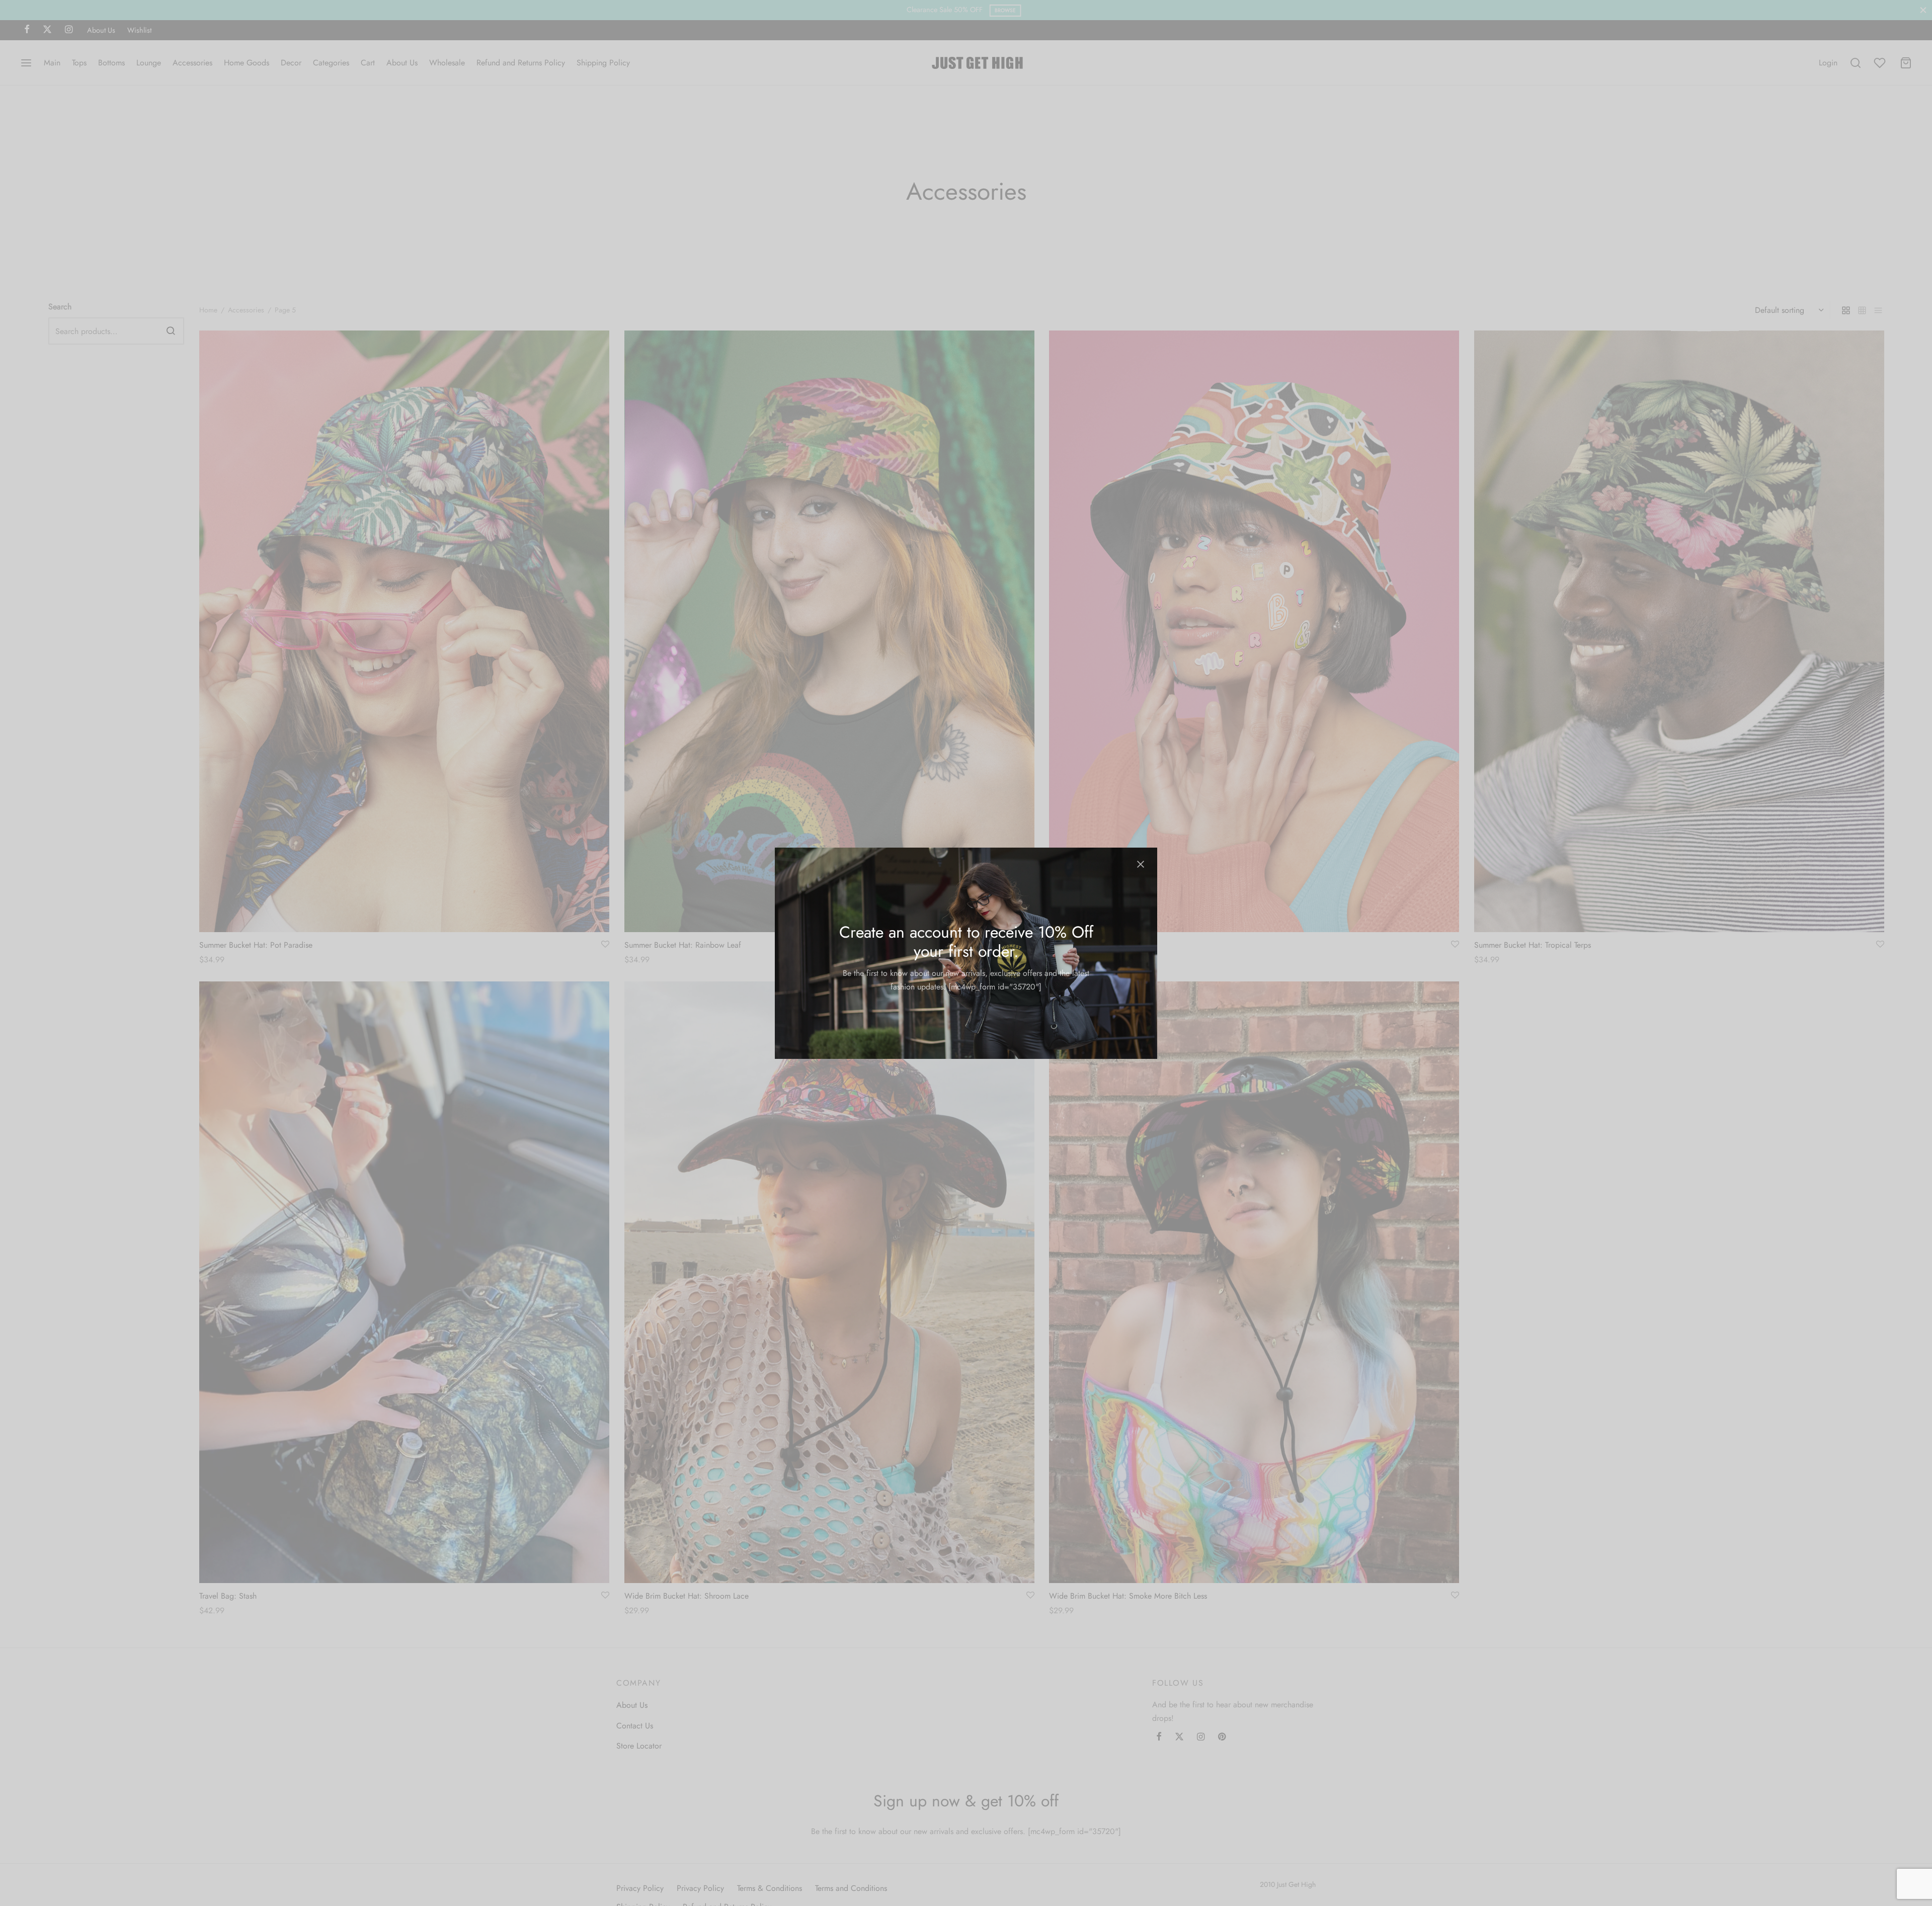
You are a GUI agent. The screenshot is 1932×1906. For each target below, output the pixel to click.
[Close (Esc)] (1141, 864)
